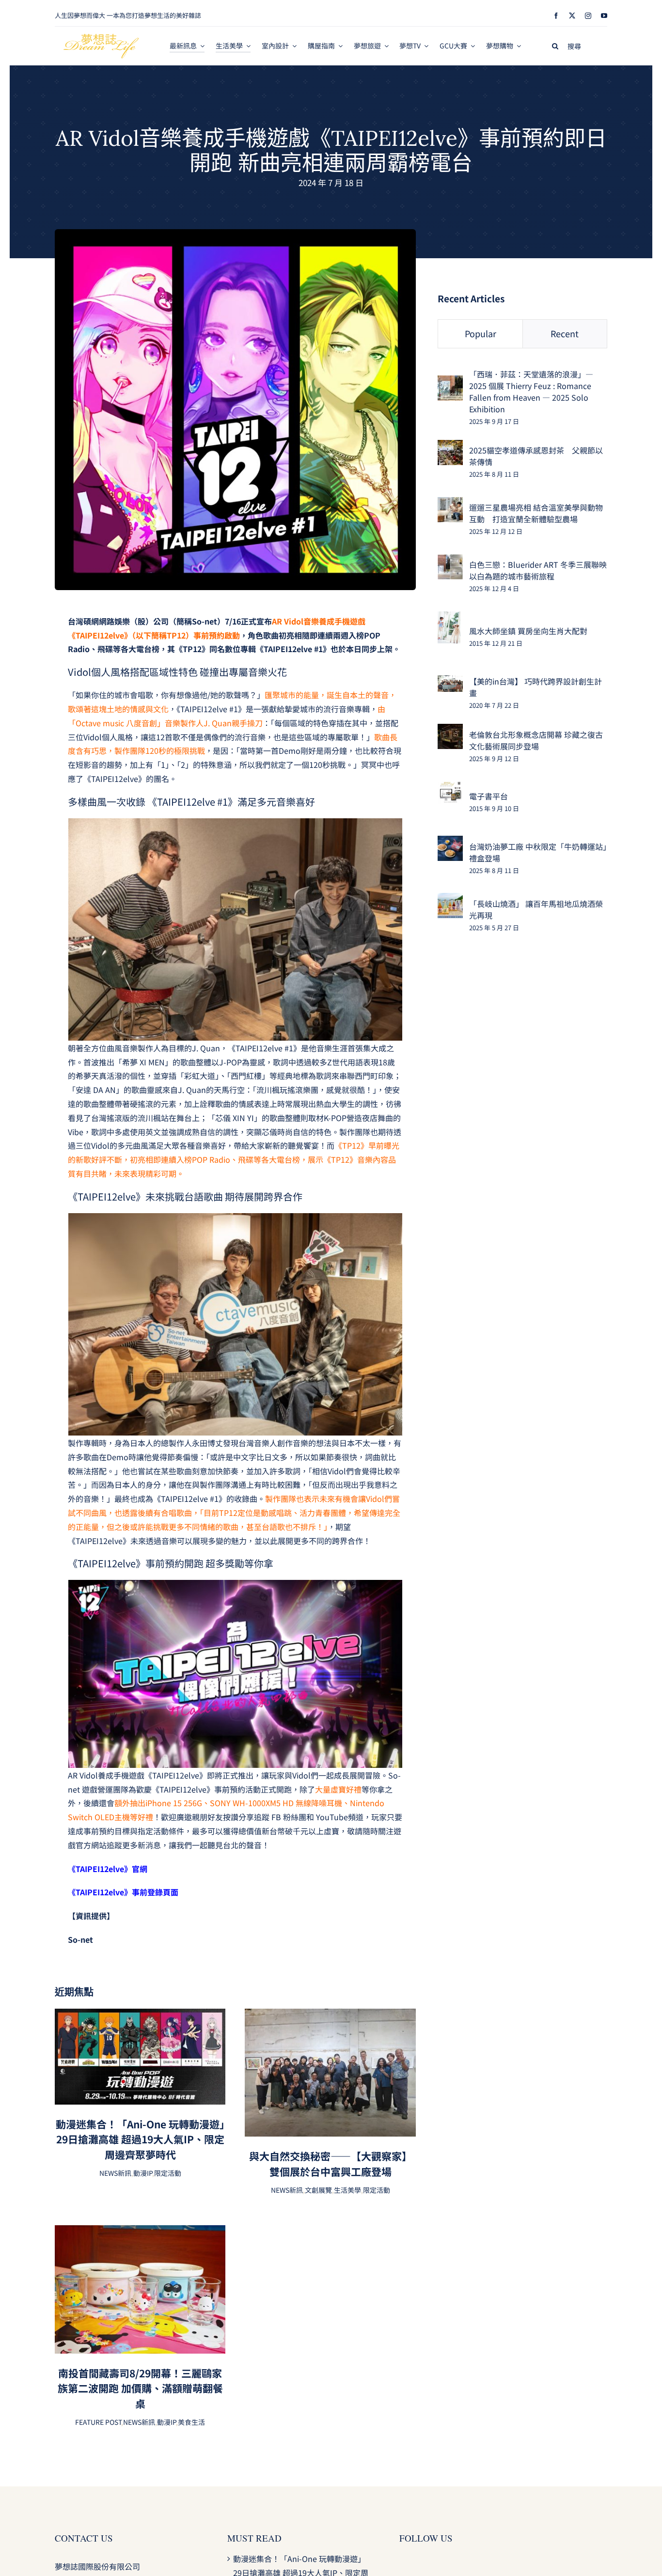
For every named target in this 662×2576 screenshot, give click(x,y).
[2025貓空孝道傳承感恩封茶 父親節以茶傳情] (450, 447)
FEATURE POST (98, 2422)
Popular (481, 333)
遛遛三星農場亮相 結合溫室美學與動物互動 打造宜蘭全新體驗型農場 (536, 513)
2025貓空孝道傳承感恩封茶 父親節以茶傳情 (536, 456)
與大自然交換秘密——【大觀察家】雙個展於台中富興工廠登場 (331, 2164)
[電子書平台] (450, 788)
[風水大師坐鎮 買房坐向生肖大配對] (449, 618)
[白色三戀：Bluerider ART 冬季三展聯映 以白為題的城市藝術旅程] (450, 561)
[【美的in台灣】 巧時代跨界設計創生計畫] (450, 682)
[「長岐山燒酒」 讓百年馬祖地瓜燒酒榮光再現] (450, 900)
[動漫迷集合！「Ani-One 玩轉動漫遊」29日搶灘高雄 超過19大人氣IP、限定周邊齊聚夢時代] (140, 2015)
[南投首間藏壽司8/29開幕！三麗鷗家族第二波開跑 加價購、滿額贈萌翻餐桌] (140, 2232)
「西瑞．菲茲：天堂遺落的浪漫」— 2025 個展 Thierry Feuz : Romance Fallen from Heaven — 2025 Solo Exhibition (531, 391)
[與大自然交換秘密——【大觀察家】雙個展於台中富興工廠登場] (330, 2015)
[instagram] (588, 16)
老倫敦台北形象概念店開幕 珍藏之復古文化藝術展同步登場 (536, 740)
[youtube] (604, 16)
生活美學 (347, 2190)
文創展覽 (318, 2190)
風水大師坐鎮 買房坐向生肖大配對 (528, 631)
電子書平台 (489, 796)
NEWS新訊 (115, 2173)
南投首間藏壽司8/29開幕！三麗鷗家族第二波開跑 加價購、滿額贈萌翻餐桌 (140, 2388)
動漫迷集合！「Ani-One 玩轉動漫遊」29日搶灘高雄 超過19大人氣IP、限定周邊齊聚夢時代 (140, 2139)
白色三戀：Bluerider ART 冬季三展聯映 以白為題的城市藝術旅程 (538, 570)
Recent (565, 333)
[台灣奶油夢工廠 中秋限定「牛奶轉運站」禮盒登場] (450, 843)
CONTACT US (84, 2538)
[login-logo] (101, 38)
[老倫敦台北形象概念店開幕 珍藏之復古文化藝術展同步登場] (450, 731)
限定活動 (168, 2173)
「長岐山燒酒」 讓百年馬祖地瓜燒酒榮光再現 (536, 909)
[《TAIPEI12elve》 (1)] (235, 233)
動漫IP (143, 2173)
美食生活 (191, 2422)
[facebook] (556, 16)
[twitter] (572, 16)
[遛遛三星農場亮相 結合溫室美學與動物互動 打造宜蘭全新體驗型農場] (450, 504)
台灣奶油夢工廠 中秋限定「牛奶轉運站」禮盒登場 (538, 852)
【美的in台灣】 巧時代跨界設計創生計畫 (536, 687)
